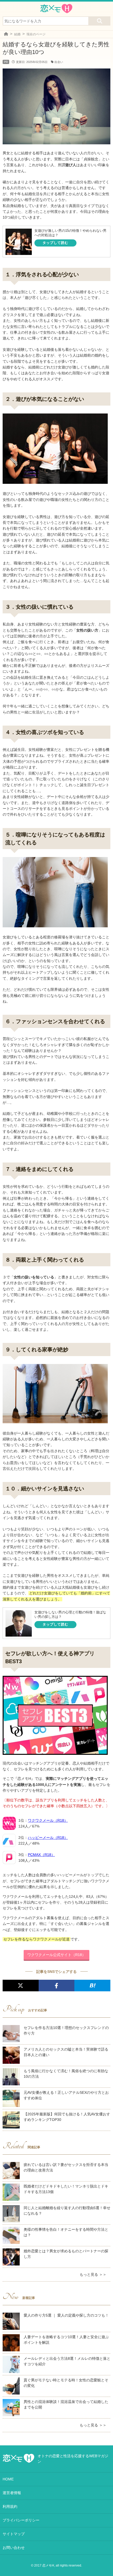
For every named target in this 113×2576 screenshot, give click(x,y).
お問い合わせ (14, 2548)
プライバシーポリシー (21, 2520)
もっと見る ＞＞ (93, 2274)
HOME (8, 2479)
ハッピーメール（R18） (48, 1838)
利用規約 (10, 2506)
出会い (59, 62)
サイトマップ (14, 2534)
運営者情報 (12, 2493)
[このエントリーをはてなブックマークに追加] (92, 1986)
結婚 (17, 34)
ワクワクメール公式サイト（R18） (56, 1955)
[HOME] (6, 34)
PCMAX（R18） (41, 1855)
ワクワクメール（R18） (48, 1820)
